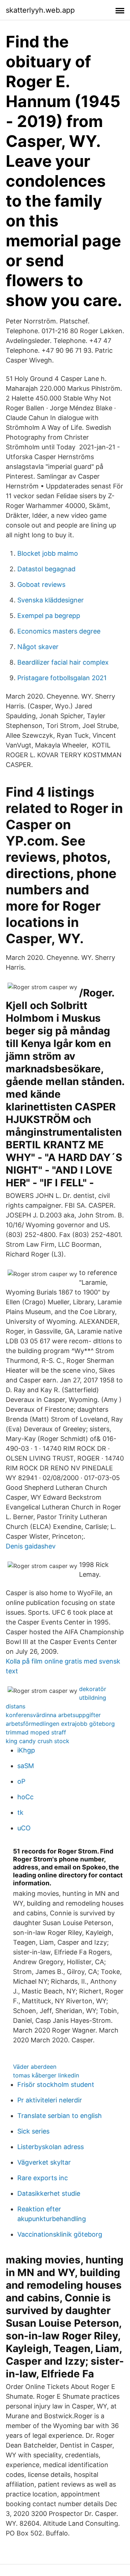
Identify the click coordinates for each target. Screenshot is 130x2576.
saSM (26, 1766)
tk (20, 1812)
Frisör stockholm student (56, 2084)
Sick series (33, 2131)
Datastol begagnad (46, 569)
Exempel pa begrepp (49, 616)
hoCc (25, 1797)
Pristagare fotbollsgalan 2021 (62, 678)
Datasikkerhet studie (49, 2193)
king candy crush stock (38, 1741)
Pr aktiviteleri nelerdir (50, 2100)
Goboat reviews (41, 584)
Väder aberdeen (35, 2067)
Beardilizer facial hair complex (63, 662)
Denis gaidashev (31, 1546)
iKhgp (26, 1750)
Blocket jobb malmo (48, 553)
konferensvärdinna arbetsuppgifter (53, 1715)
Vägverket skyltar (44, 2162)
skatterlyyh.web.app (40, 10)
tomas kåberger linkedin (46, 2075)
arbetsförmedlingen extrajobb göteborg (60, 1724)
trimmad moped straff (36, 1732)
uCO (24, 1828)
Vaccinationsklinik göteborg (60, 2234)
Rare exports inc (43, 2178)
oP (21, 1781)
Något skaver (38, 647)
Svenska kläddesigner (51, 600)
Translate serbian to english (60, 2116)
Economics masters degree (59, 631)
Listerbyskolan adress (51, 2147)
